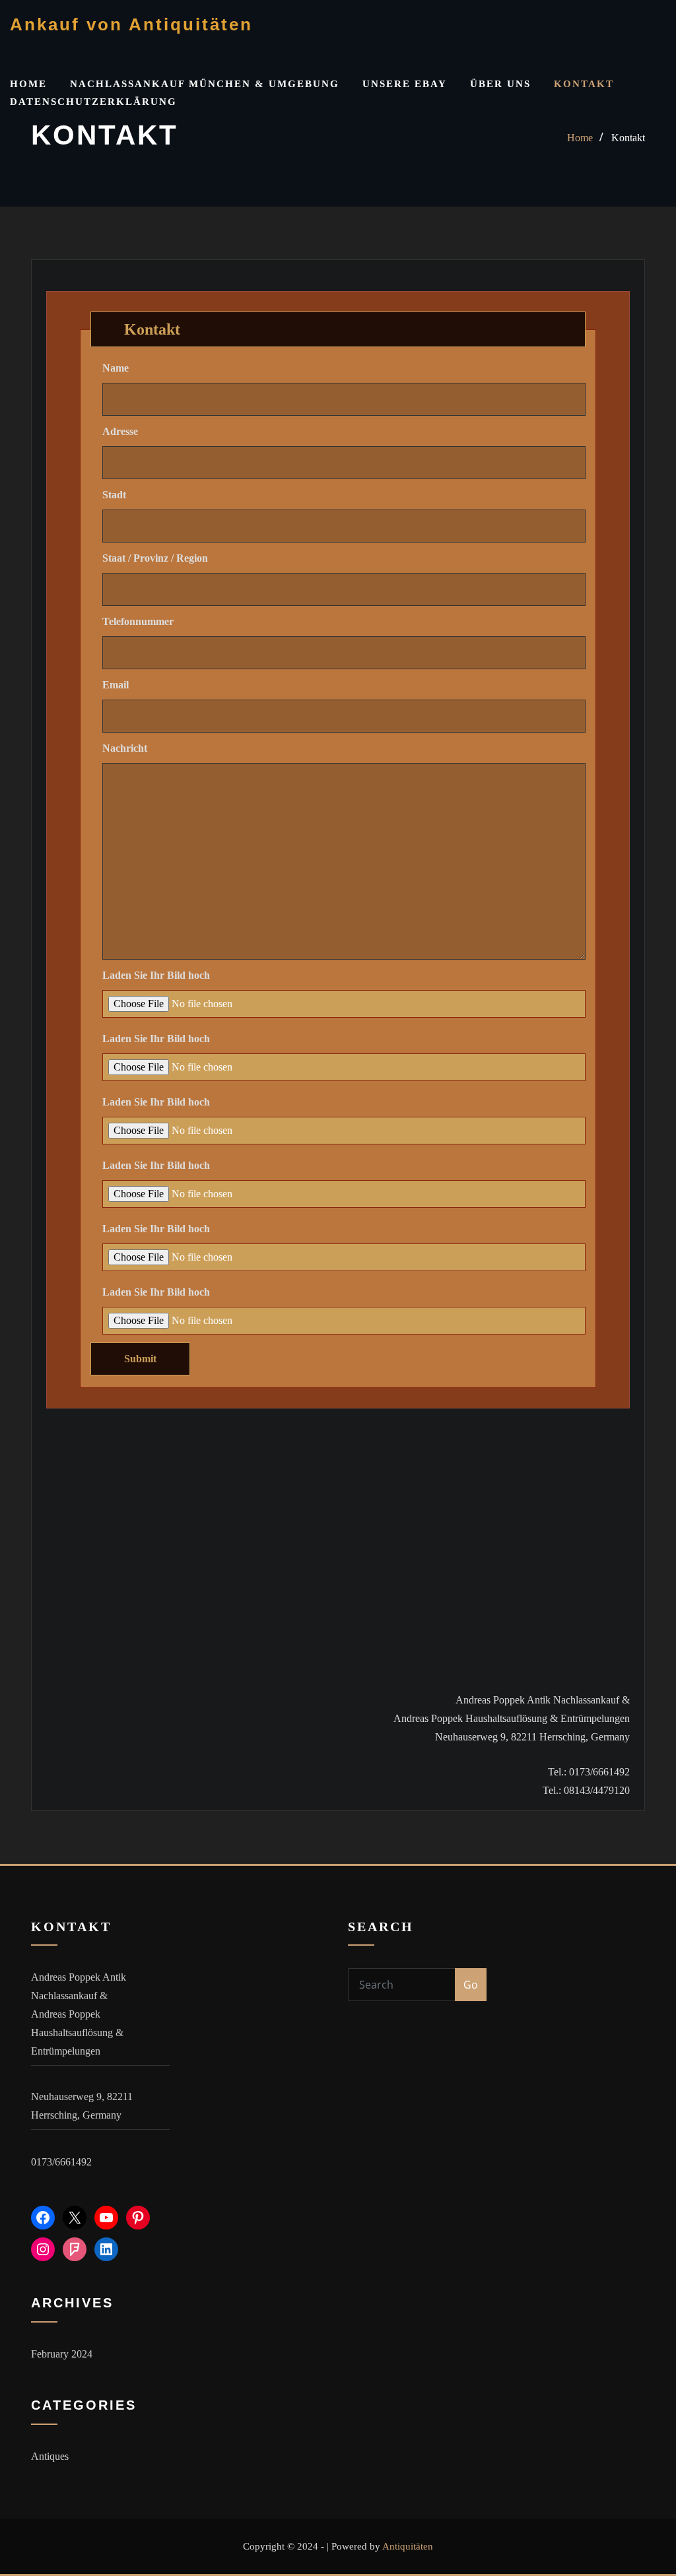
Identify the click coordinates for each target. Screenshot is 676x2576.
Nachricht (125, 748)
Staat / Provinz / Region (155, 558)
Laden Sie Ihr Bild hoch (156, 975)
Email (116, 685)
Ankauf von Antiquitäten (131, 24)
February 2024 (62, 2354)
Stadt (114, 495)
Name (116, 368)
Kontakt (584, 84)
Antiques (50, 2456)
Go (471, 1985)
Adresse (120, 431)
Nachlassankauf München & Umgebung (205, 84)
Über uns (500, 84)
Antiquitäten (408, 2546)
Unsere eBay (405, 84)
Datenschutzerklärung (93, 102)
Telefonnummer (138, 621)
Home (28, 84)
